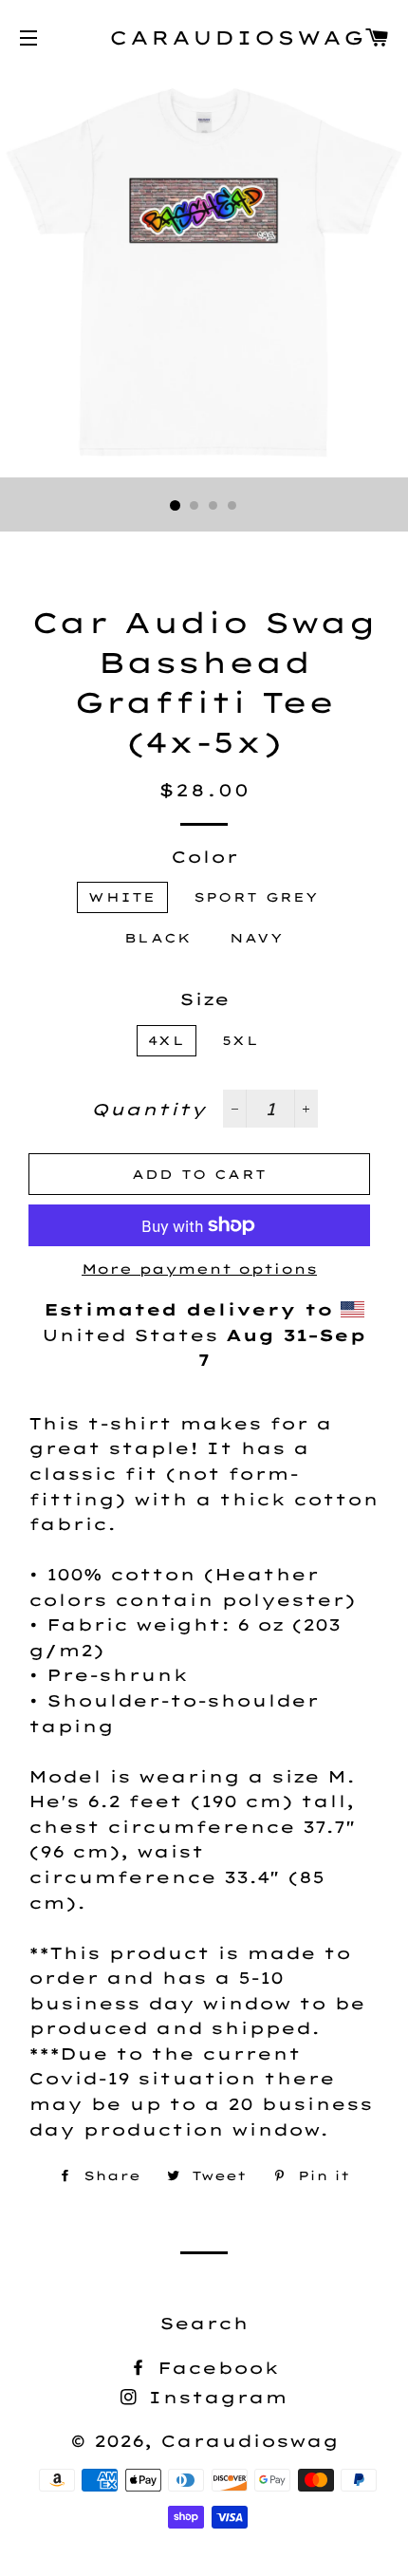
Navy (256, 938)
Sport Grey (256, 897)
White (122, 897)
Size (204, 999)
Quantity (148, 1109)
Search (204, 2323)
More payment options (199, 1269)
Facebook (214, 2368)
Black (158, 938)
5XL (241, 1040)
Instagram (214, 2397)
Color (204, 857)
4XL (167, 1040)
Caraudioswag (204, 37)
